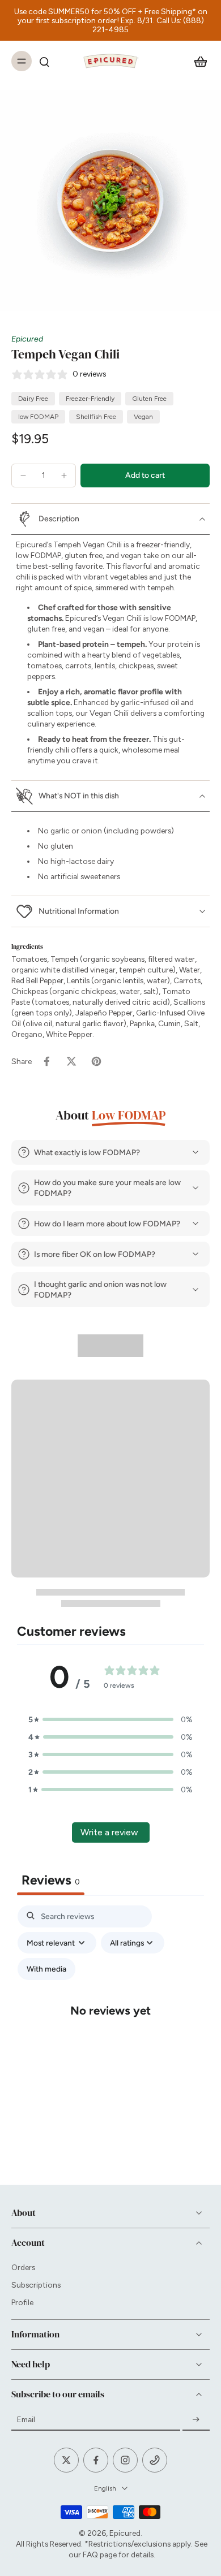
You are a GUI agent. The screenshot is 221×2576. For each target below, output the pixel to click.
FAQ (90, 2555)
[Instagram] (125, 2460)
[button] (145, 476)
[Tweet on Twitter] (71, 1061)
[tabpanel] (110, 2020)
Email (26, 2419)
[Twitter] (66, 2460)
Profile (22, 2302)
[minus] (23, 476)
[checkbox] (46, 1969)
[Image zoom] (110, 201)
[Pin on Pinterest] (96, 1061)
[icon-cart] (197, 61)
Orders (23, 2267)
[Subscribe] (196, 2419)
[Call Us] (155, 2460)
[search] (44, 61)
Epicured (27, 339)
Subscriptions (36, 2285)
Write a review (109, 1832)
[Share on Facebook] (46, 1061)
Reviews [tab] (51, 1880)
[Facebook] (96, 2460)
